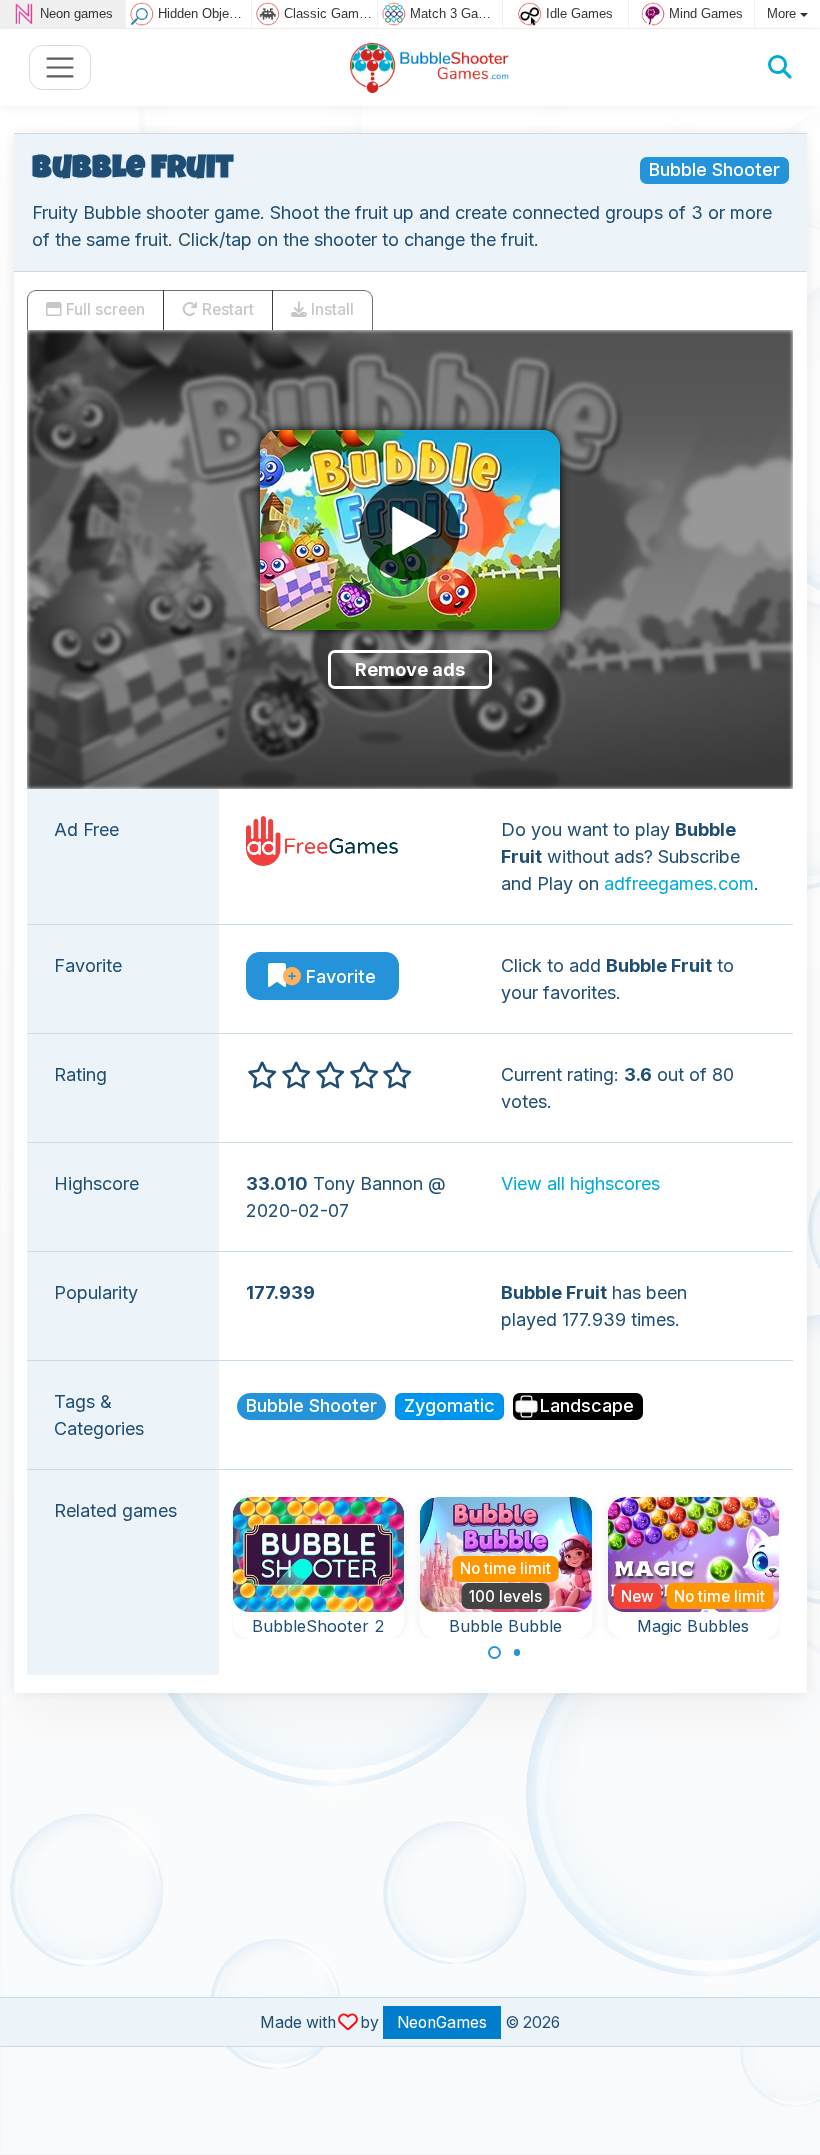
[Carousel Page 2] (517, 1653)
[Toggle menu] (60, 67)
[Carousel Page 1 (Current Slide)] (495, 1653)
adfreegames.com (679, 883)
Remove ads (410, 669)
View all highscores (580, 1183)
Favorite (338, 976)
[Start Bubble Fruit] (410, 530)
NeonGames (442, 2022)
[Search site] (780, 67)
